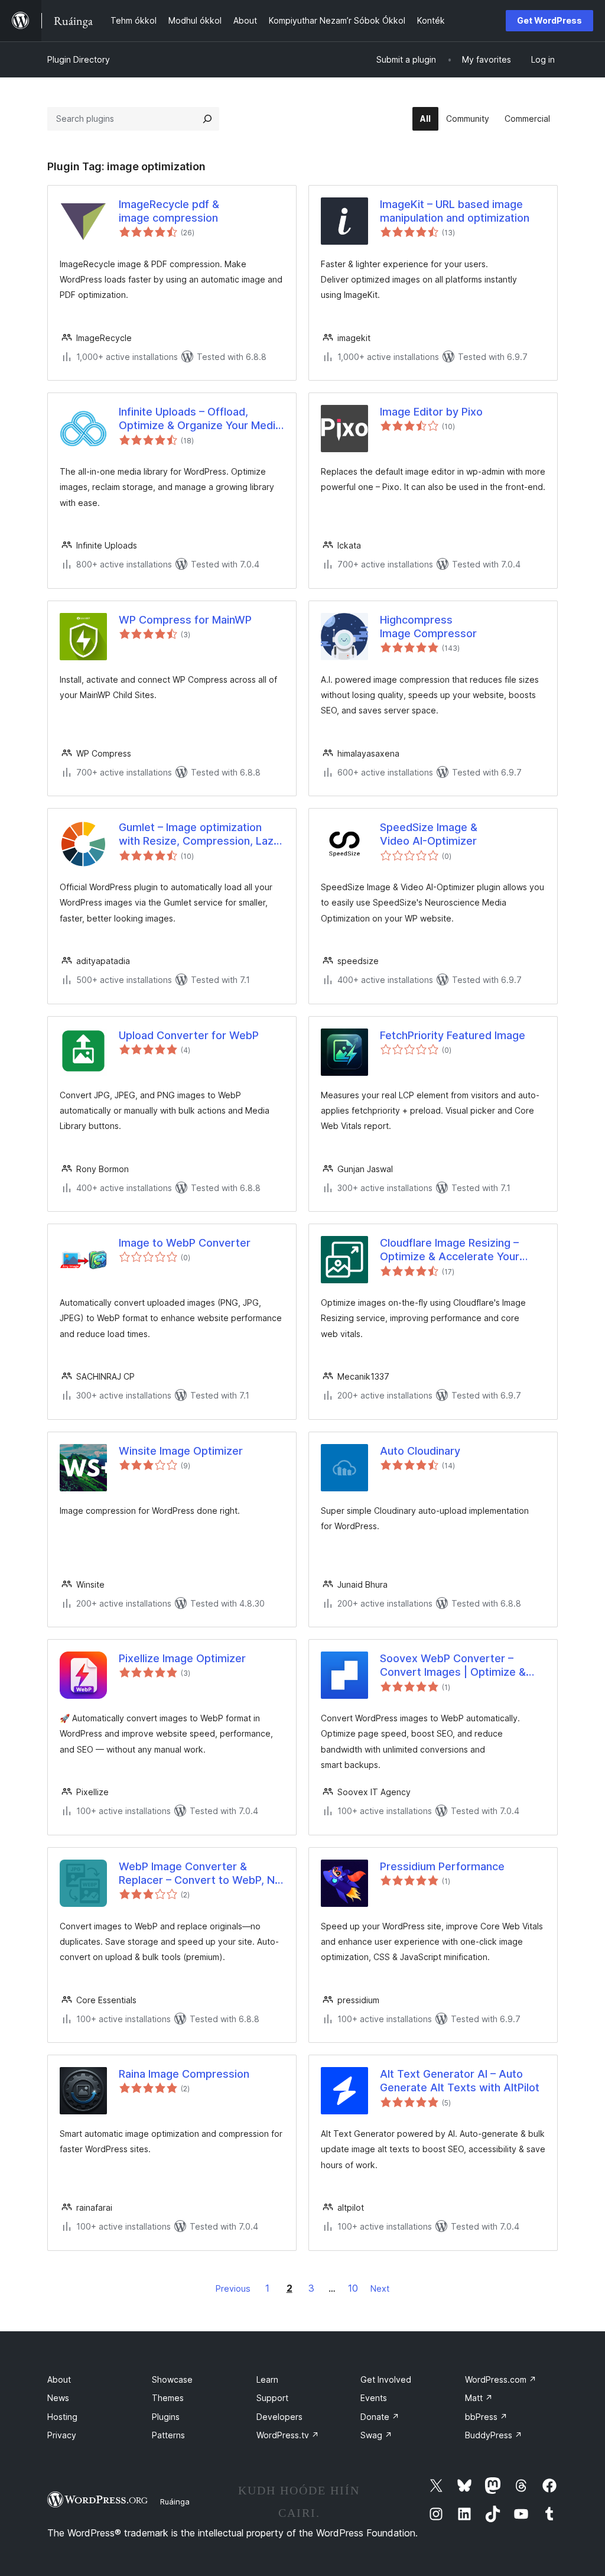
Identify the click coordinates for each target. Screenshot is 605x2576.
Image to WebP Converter (185, 1243)
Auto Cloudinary (420, 1451)
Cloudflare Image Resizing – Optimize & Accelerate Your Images (450, 1250)
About (59, 2379)
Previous (233, 2288)
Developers (279, 2417)
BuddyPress (494, 2435)
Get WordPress (549, 20)
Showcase (172, 2379)
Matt (479, 2398)
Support (272, 2398)
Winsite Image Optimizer (181, 1451)
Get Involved (386, 2379)
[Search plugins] (207, 119)
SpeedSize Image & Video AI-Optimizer (429, 834)
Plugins (166, 2417)
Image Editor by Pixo (431, 412)
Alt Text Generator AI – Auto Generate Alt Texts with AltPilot (460, 2081)
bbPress (486, 2417)
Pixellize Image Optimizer (182, 1658)
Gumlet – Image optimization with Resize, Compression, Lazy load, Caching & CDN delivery (199, 835)
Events (374, 2398)
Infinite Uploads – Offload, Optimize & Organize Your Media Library (200, 419)
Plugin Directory (79, 59)
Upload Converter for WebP (189, 1035)
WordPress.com (501, 2379)
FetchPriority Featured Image (453, 1035)
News (58, 2398)
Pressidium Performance (442, 1866)
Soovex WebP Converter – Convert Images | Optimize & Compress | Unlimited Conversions (453, 1666)
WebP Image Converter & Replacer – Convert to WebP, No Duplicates (200, 1874)
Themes (168, 2398)
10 (353, 2288)
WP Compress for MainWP (185, 620)
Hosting (62, 2417)
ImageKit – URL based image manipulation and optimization (455, 211)
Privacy (62, 2435)
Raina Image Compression (184, 2074)
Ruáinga (175, 2502)
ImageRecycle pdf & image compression (169, 211)
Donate (380, 2417)
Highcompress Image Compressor (428, 627)
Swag (376, 2435)
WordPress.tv (288, 2435)
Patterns (168, 2435)
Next (380, 2288)
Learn (267, 2379)
